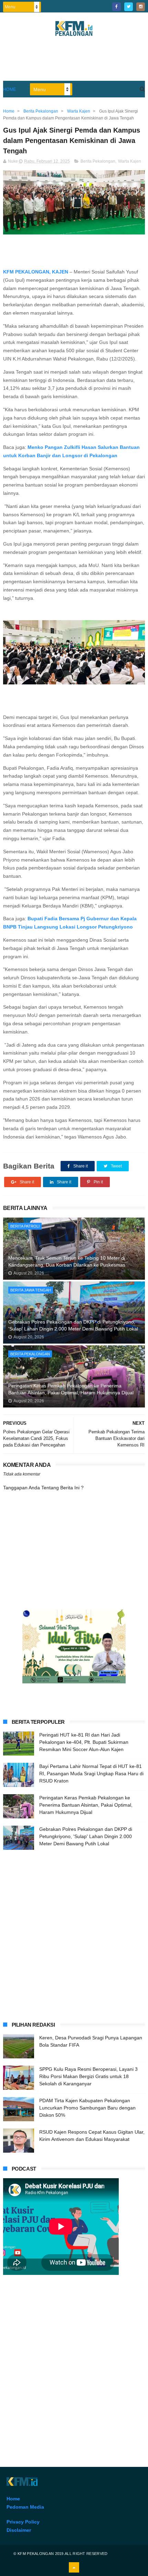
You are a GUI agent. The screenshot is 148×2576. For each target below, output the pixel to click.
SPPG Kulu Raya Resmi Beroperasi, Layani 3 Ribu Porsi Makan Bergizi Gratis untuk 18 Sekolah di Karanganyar (88, 2076)
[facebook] (117, 7)
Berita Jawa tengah (31, 1290)
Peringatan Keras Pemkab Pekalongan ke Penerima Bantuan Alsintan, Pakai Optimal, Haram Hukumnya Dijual (71, 1389)
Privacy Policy (23, 2522)
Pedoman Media (25, 2507)
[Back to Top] (74, 2567)
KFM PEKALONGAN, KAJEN (36, 272)
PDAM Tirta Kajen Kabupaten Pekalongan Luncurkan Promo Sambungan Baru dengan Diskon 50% (87, 2108)
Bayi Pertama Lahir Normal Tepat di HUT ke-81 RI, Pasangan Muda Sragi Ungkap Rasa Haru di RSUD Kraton (91, 1774)
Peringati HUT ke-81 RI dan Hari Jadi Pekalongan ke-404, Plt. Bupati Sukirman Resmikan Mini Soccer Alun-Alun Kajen (84, 1742)
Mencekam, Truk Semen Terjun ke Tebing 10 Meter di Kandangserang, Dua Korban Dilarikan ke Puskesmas (67, 1261)
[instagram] (141, 7)
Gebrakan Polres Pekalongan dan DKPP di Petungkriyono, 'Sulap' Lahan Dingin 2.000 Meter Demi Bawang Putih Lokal (73, 1325)
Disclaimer (19, 2530)
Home (10, 89)
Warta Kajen (130, 161)
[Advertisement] (74, 1934)
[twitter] (129, 7)
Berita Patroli (25, 1226)
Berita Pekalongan (98, 161)
